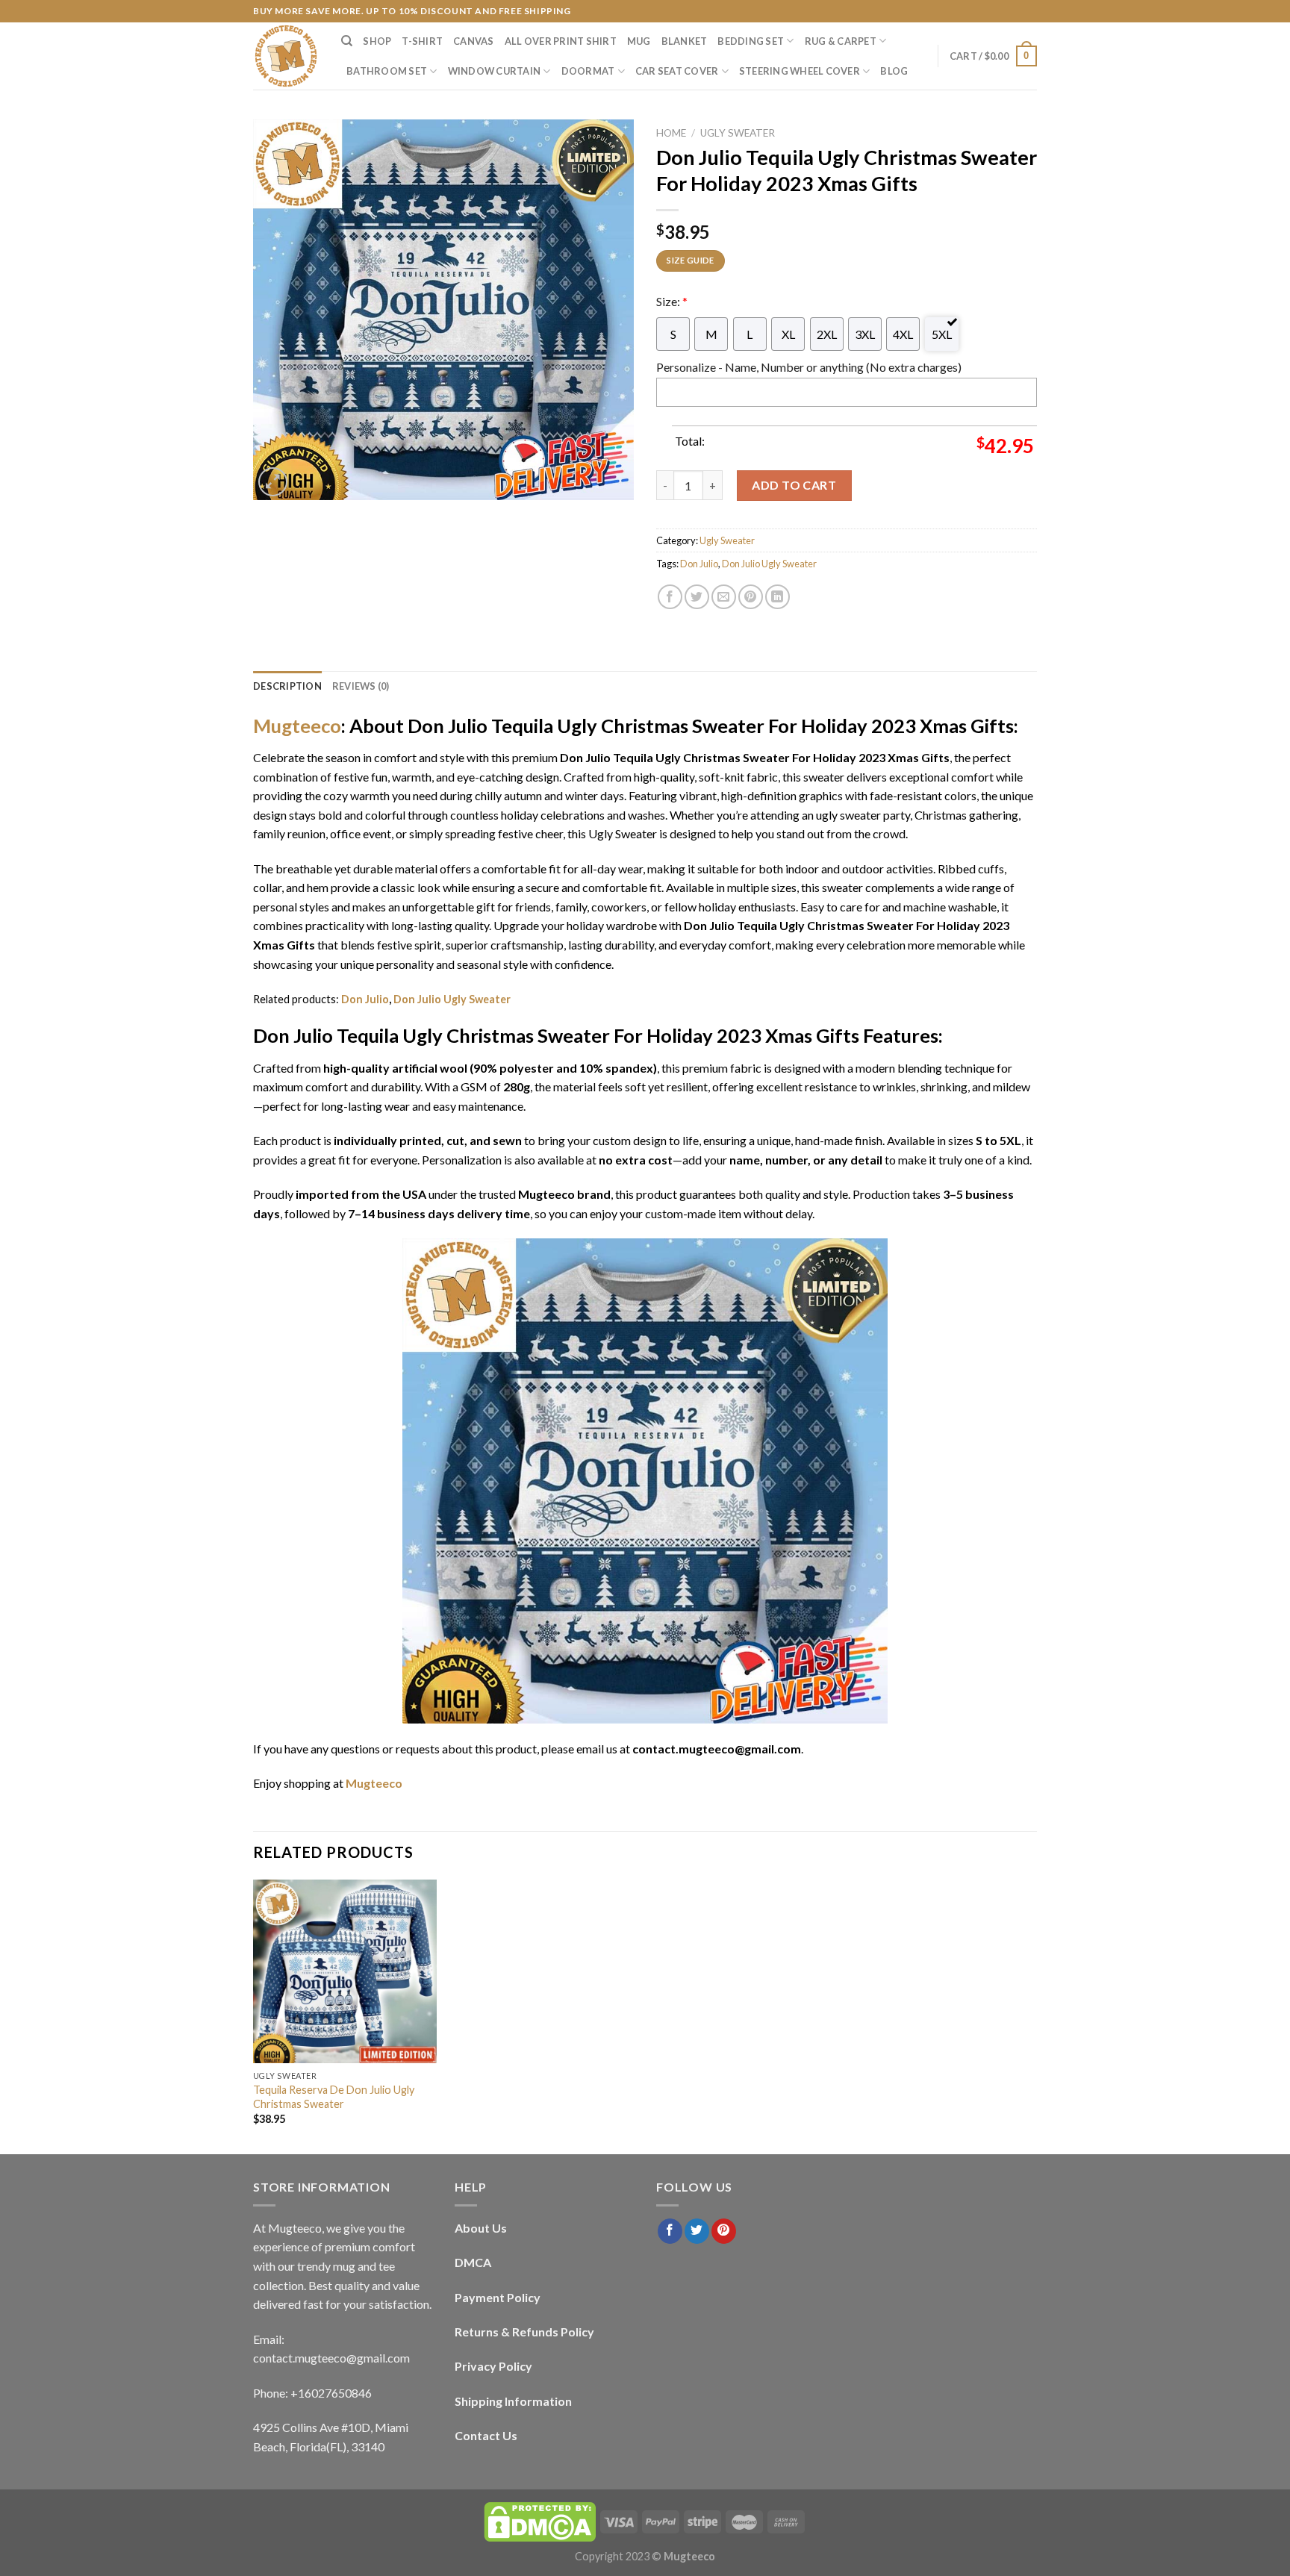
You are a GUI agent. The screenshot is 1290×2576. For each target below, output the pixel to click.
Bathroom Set (387, 71)
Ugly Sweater (738, 133)
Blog (894, 71)
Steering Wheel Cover (800, 71)
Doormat (588, 71)
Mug (639, 41)
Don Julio (699, 564)
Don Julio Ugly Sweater (769, 564)
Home (671, 133)
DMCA (473, 2262)
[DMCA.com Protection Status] (540, 2521)
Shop (377, 41)
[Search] (347, 41)
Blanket (685, 41)
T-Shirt (422, 41)
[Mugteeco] (286, 56)
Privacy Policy (493, 2366)
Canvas (474, 41)
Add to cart (794, 485)
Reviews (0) (361, 686)
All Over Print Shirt (561, 41)
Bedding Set (751, 41)
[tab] (287, 686)
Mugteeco (297, 726)
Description (287, 686)
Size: (672, 301)
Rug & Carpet (841, 41)
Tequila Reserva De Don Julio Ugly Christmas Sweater (334, 2097)
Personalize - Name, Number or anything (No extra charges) (809, 367)
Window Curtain (495, 71)
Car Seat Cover (677, 71)
